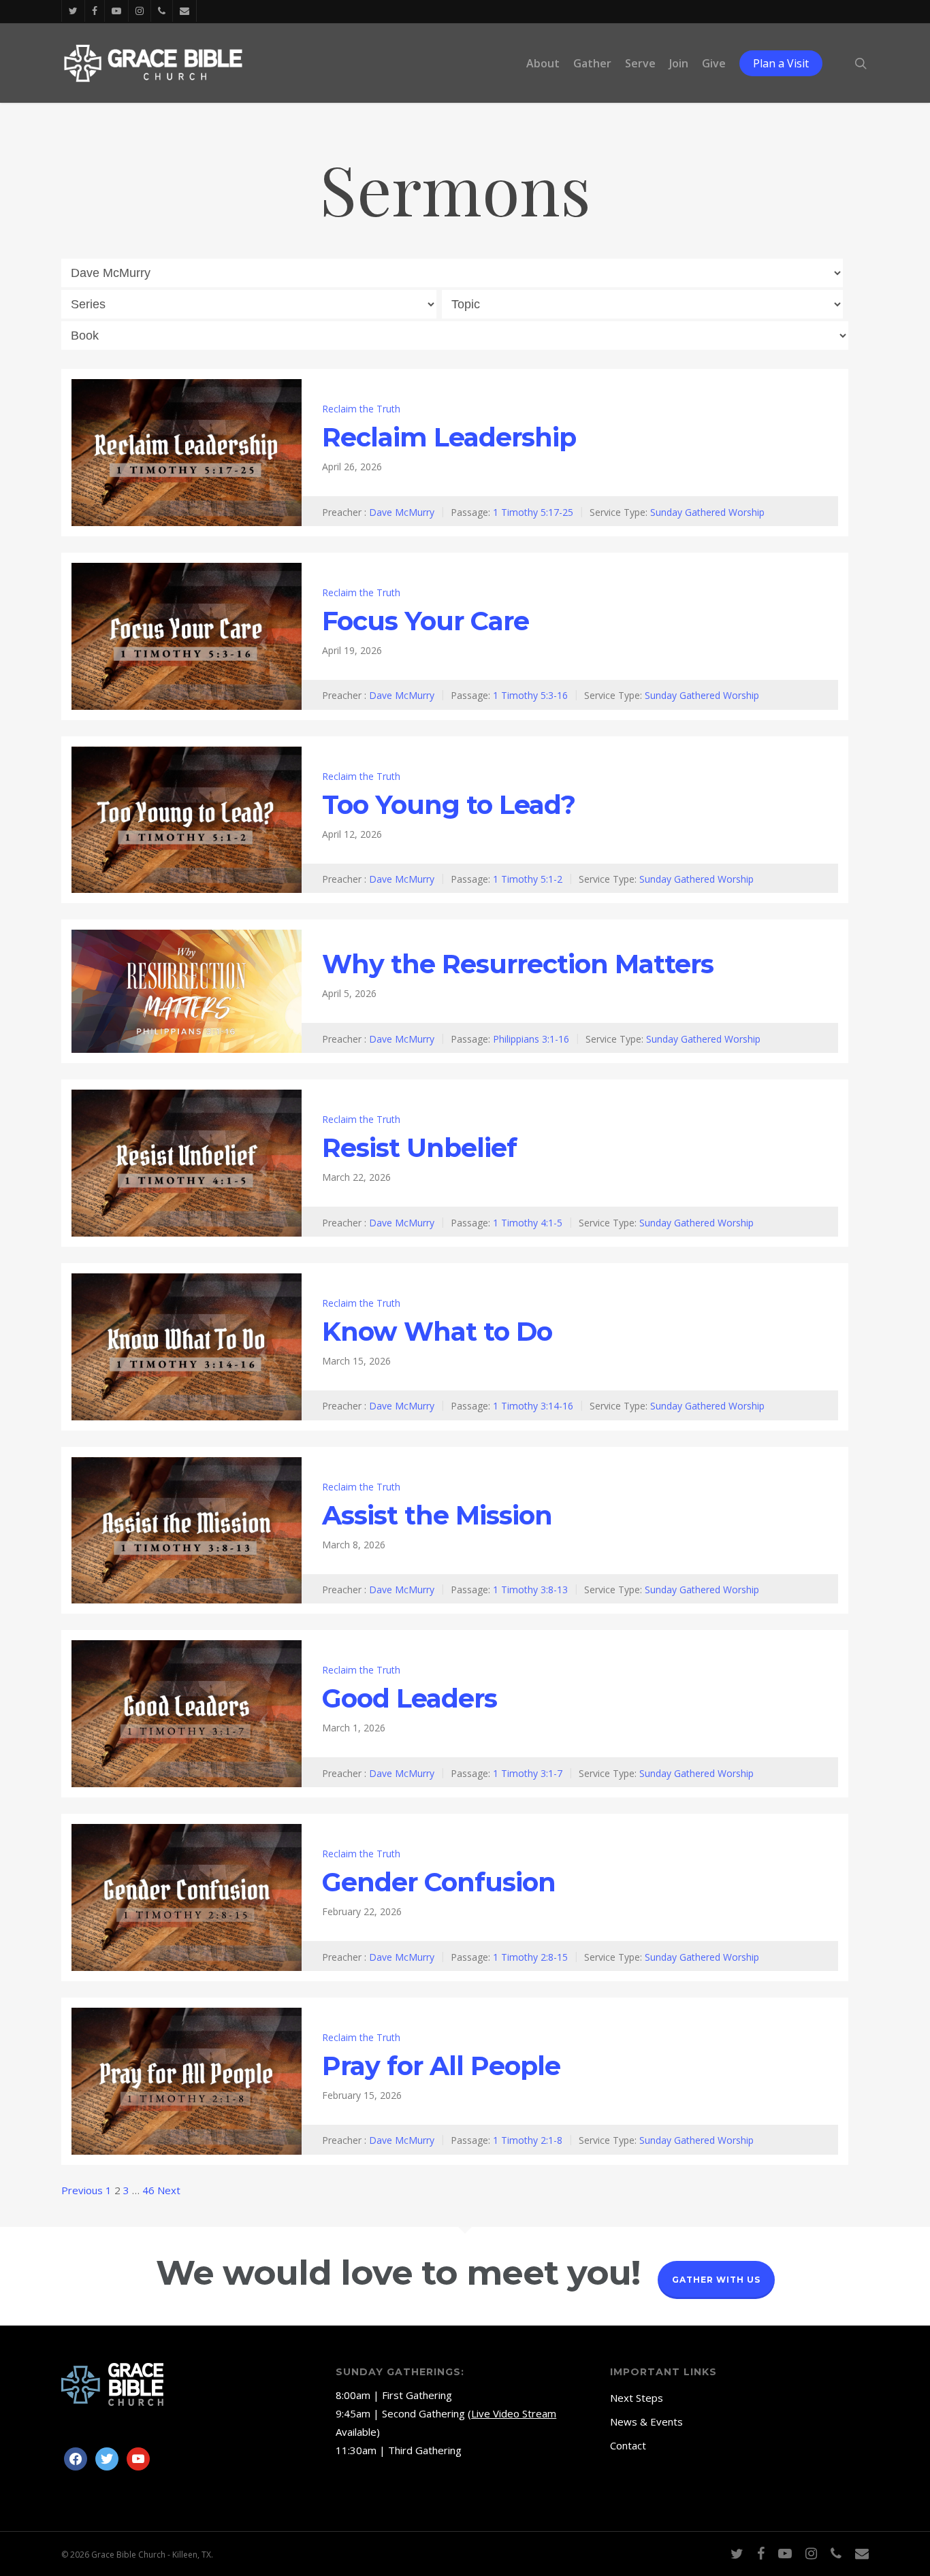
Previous (82, 2190)
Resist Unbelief (419, 1148)
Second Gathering (423, 2413)
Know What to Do (437, 1332)
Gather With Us (716, 2280)
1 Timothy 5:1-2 (528, 879)
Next (169, 2190)
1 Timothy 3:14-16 (533, 1406)
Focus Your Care (426, 621)
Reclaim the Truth (361, 409)
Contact (628, 2445)
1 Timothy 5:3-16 (530, 695)
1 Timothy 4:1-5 (528, 1222)
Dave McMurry (402, 511)
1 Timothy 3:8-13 (530, 1589)
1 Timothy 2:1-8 (528, 2140)
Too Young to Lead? (449, 805)
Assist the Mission (437, 1515)
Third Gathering (425, 2450)
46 (148, 2190)
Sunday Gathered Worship (707, 511)
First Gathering (417, 2395)
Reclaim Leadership (449, 437)
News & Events (646, 2422)
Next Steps (637, 2398)
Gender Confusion (439, 1882)
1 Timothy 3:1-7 (528, 1773)
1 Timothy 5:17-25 (533, 511)
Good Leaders (410, 1698)
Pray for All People (441, 2066)
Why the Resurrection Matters (518, 964)
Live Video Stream (514, 2413)
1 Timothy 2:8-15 (530, 1956)
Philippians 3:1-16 (531, 1039)
